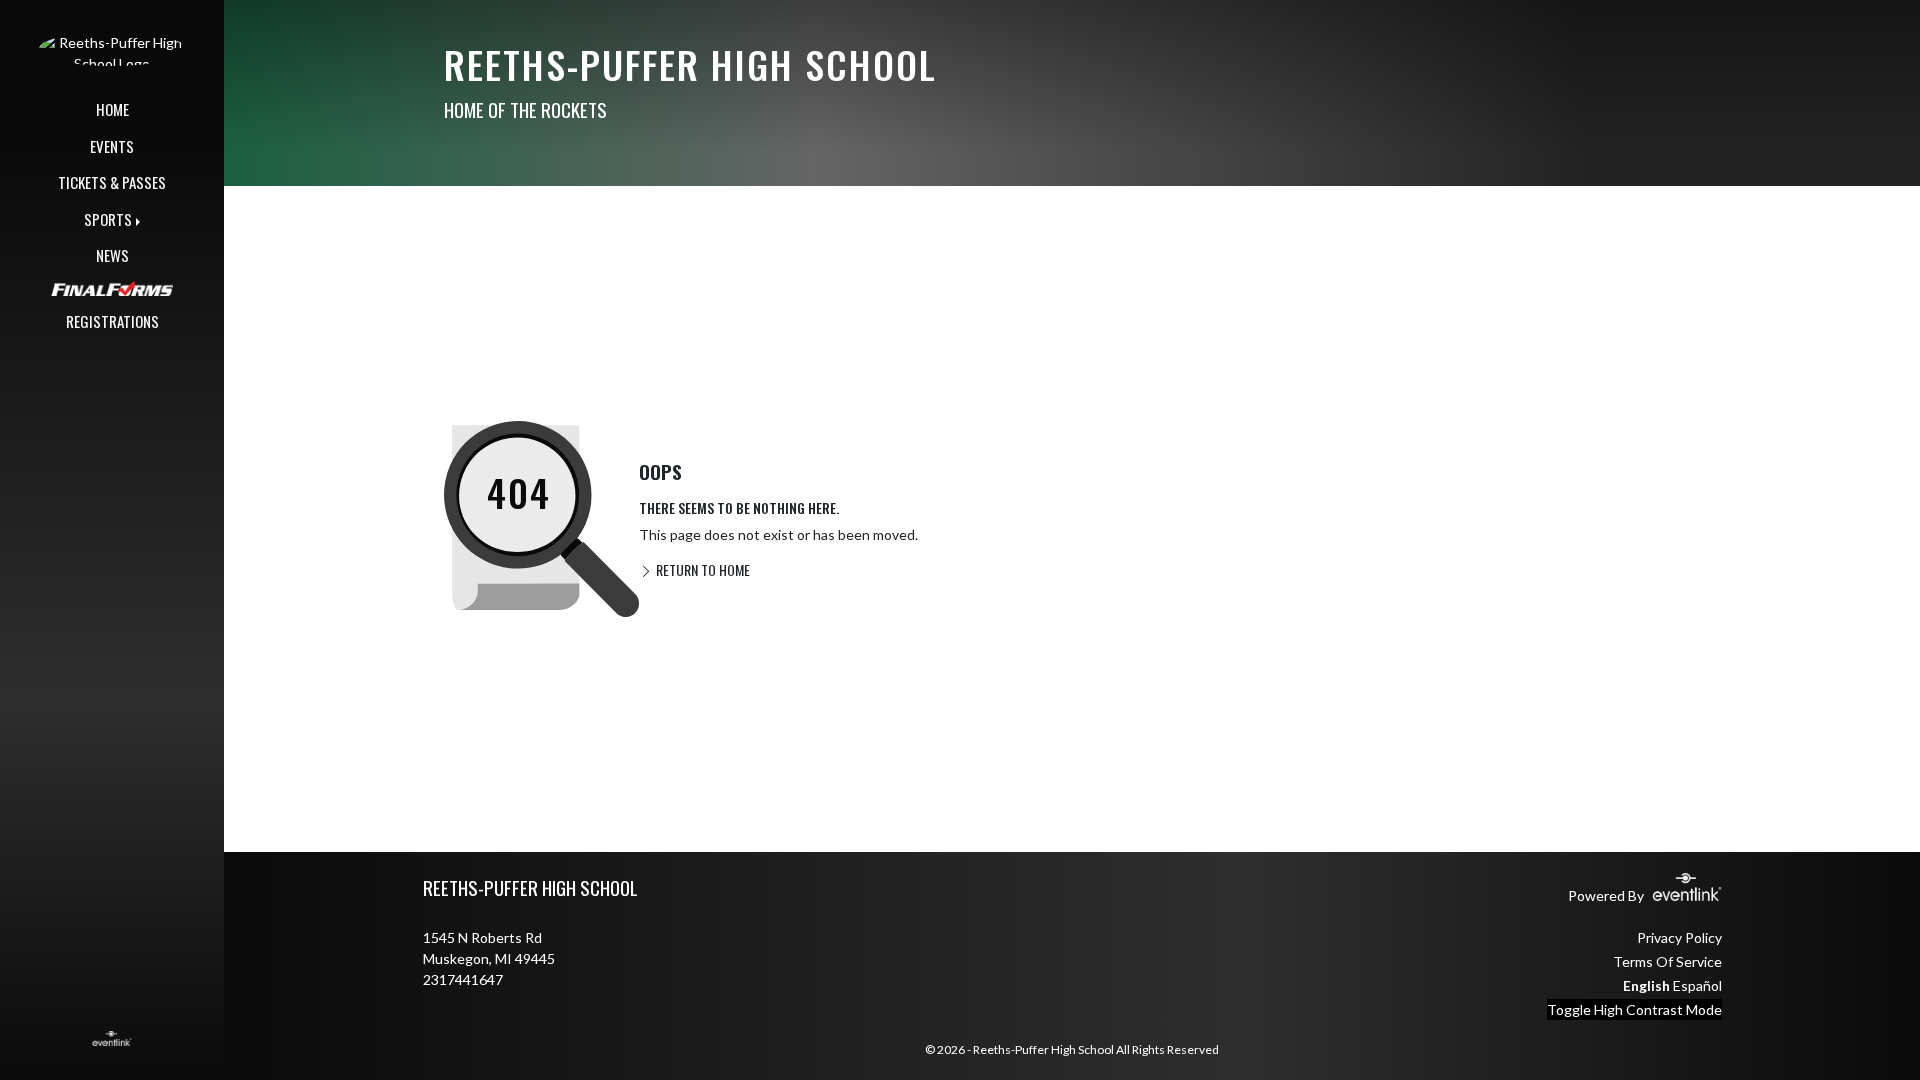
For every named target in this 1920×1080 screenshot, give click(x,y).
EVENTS (112, 146)
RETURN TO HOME (701, 569)
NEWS (112, 255)
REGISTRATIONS (112, 321)
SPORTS (108, 219)
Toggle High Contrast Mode (1634, 1009)
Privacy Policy (1679, 937)
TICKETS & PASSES (112, 182)
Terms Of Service (1667, 961)
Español (1697, 985)
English (1646, 985)
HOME (112, 109)
